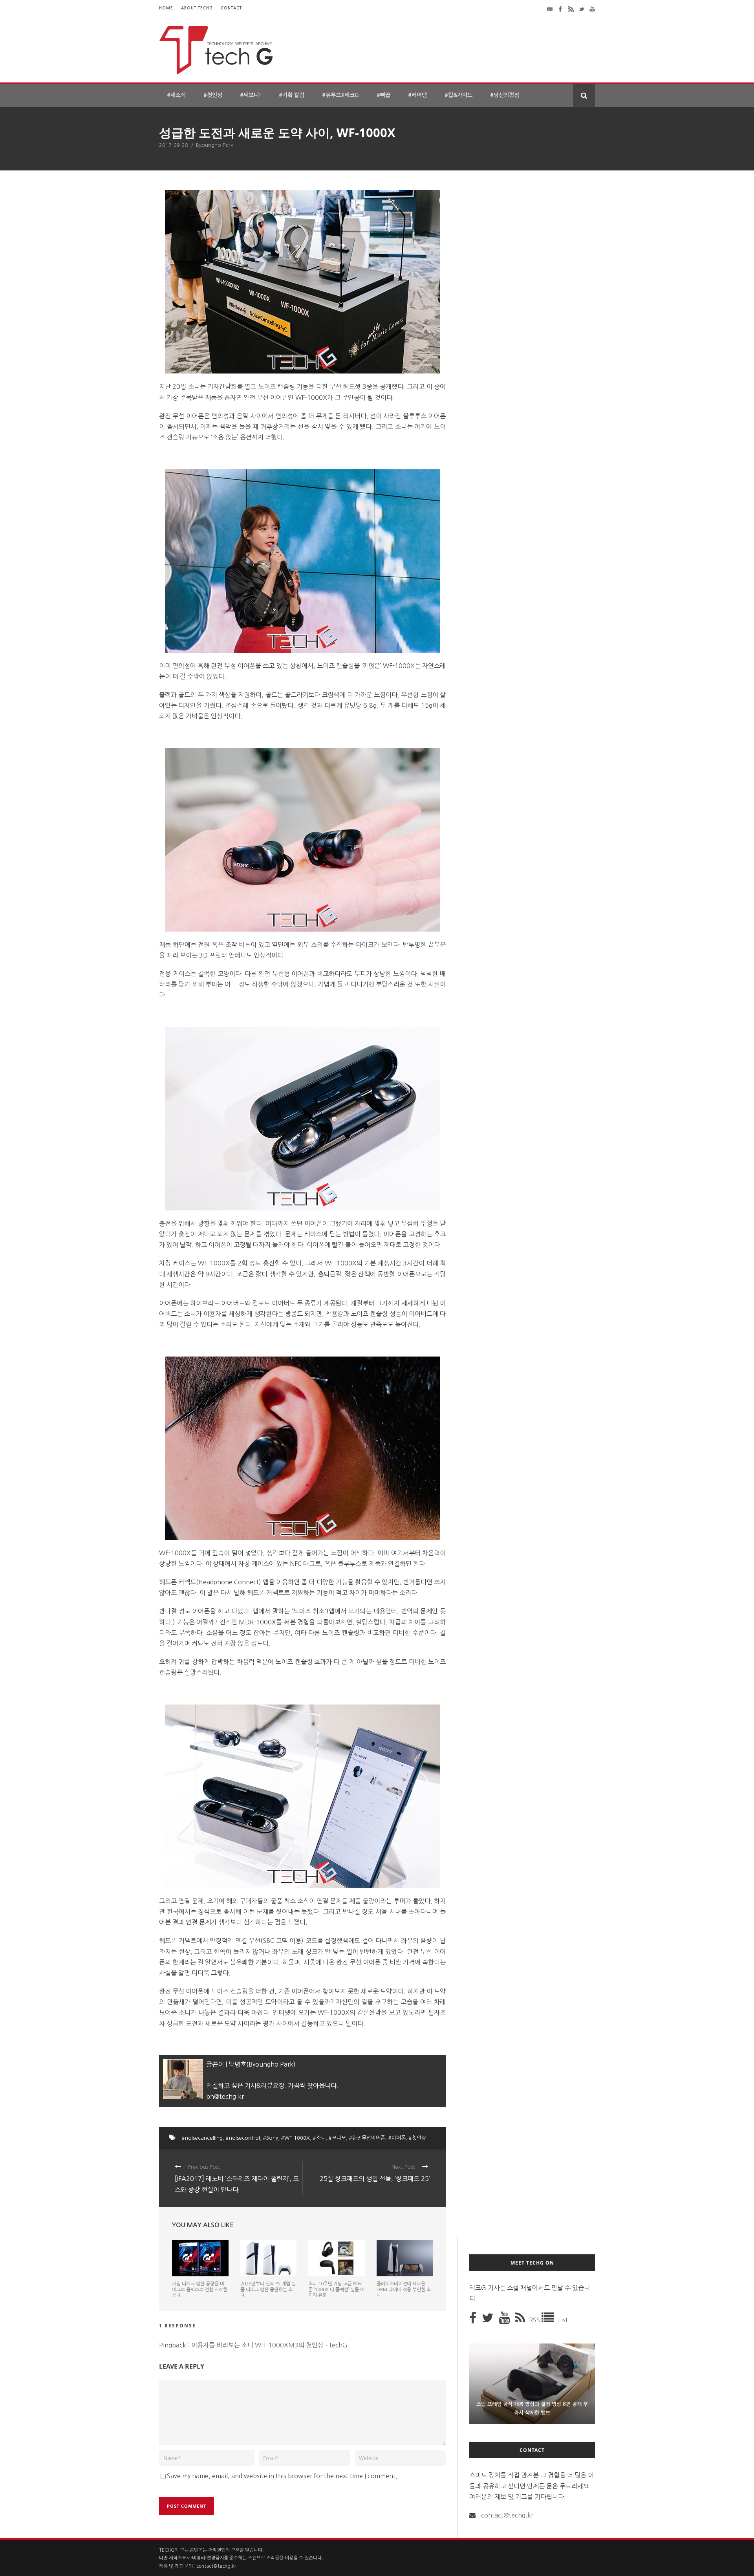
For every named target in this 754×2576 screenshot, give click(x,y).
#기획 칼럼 (292, 95)
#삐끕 (383, 95)
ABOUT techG (197, 8)
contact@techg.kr (507, 2515)
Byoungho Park (215, 145)
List (563, 2320)
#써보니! (251, 95)
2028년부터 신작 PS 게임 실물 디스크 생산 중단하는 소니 (268, 2289)
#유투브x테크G (340, 95)
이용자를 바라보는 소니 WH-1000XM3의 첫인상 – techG (269, 2345)
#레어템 (417, 95)
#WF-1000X (296, 2138)
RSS (535, 2320)
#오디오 (337, 2138)
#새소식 (176, 95)
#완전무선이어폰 (367, 2138)
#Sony (271, 2138)
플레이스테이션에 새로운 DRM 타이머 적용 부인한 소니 (404, 2289)
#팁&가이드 (458, 95)
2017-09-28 (174, 145)
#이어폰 (397, 2138)
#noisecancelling (202, 2138)
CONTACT (231, 8)
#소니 (319, 2138)
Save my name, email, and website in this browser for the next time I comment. (282, 2476)
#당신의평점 (505, 95)
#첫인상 (213, 95)
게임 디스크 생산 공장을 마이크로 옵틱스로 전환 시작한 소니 (200, 2289)
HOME (166, 8)
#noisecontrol (243, 2138)
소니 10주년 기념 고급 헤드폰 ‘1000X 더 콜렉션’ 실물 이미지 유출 (336, 2289)
